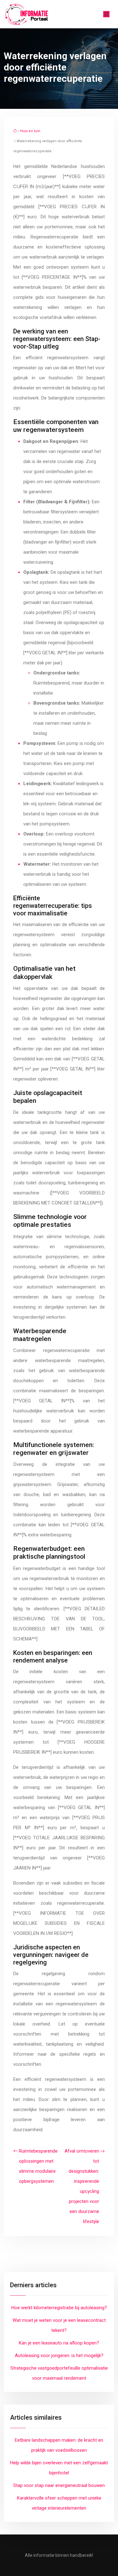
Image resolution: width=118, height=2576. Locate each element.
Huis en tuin (30, 131)
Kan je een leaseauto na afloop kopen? (59, 2343)
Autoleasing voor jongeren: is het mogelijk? (59, 2355)
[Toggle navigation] (106, 14)
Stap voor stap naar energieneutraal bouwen (59, 2485)
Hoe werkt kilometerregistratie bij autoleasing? (59, 2308)
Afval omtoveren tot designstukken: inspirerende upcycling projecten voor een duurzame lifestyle (82, 2186)
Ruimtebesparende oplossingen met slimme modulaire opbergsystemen (38, 2166)
